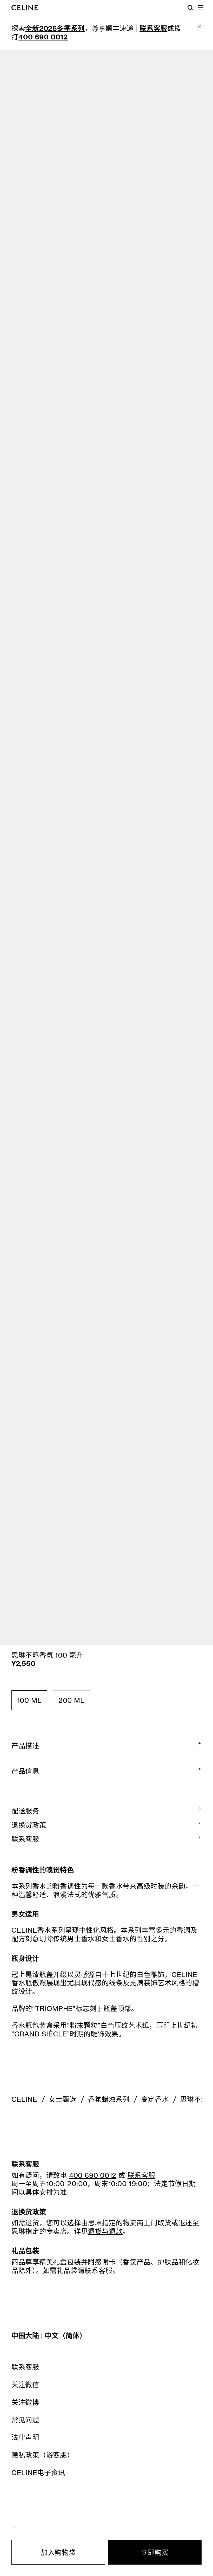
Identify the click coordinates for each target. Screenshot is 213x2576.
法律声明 (25, 2437)
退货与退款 (105, 2231)
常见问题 (25, 2420)
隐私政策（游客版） (43, 2455)
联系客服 (25, 2367)
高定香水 (155, 2099)
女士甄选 (62, 2099)
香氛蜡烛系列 (109, 2099)
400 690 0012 (93, 2175)
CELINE (24, 2099)
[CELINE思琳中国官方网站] (25, 8)
